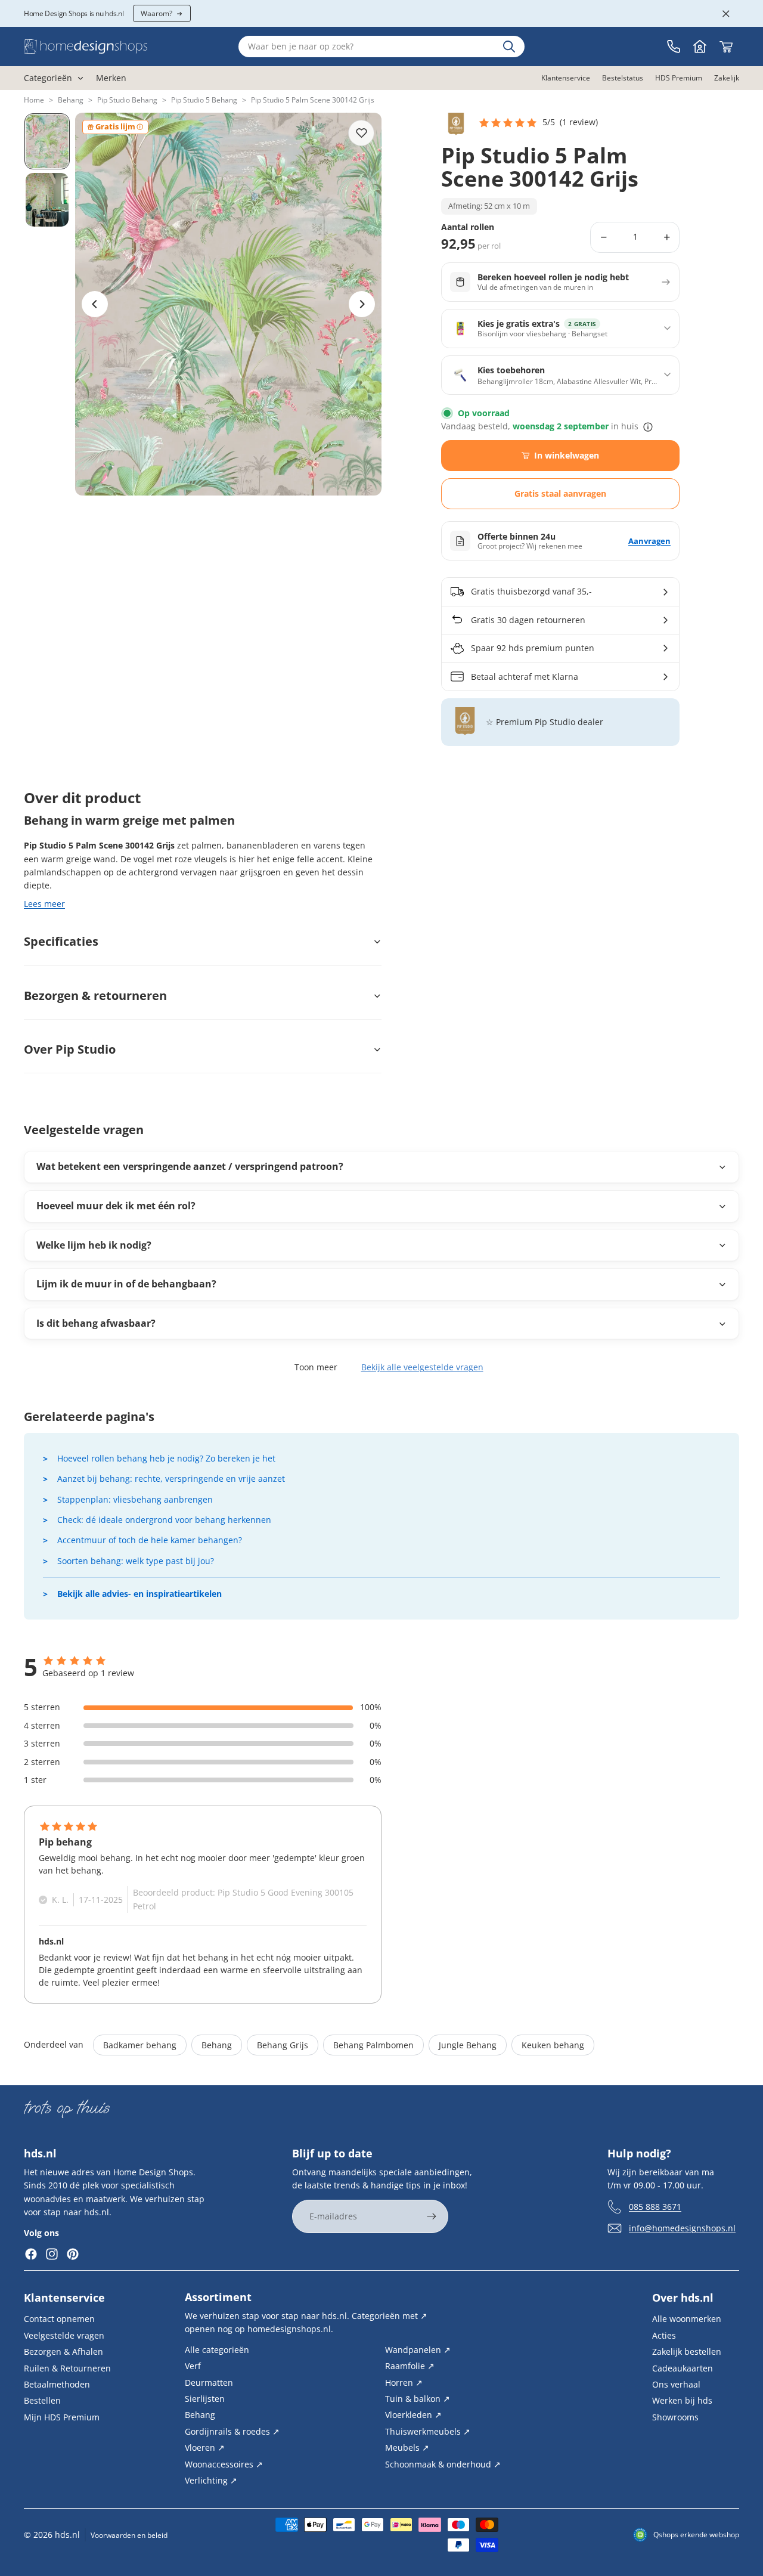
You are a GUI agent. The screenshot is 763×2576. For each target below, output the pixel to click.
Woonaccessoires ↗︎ (224, 2464)
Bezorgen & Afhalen (63, 2351)
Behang (71, 100)
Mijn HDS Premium (62, 2417)
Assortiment (218, 2297)
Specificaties (61, 941)
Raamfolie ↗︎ (410, 2366)
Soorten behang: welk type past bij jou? (136, 1561)
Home (34, 100)
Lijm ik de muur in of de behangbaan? (126, 1284)
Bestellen (42, 2400)
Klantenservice (64, 2298)
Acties (664, 2335)
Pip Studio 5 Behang (204, 100)
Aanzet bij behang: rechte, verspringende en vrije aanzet (171, 1479)
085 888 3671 (655, 2207)
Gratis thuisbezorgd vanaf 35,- (531, 591)
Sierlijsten (205, 2399)
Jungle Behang (468, 2045)
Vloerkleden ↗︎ (413, 2415)
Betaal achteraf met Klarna (525, 676)
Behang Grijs (283, 2045)
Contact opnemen (59, 2319)
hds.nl (67, 2535)
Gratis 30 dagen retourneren (528, 620)
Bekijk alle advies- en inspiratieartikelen (139, 1594)
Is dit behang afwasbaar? (96, 1323)
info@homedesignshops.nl (682, 2228)
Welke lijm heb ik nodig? (94, 1245)
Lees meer (44, 904)
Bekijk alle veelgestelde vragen (422, 1367)
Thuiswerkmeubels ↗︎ (428, 2431)
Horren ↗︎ (404, 2383)
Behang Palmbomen (373, 2045)
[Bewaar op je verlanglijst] (361, 133)
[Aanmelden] (432, 2216)
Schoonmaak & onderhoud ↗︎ (443, 2464)
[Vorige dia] (95, 304)
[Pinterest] (73, 2254)
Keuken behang (553, 2045)
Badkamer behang (140, 2045)
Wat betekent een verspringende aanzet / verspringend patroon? (190, 1166)
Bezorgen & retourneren (95, 996)
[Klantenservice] (674, 47)
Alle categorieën (217, 2350)
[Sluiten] (726, 14)
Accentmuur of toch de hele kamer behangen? (150, 1540)
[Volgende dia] (362, 304)
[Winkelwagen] (726, 47)
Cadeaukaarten (683, 2368)
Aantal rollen (468, 227)
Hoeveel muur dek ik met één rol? (116, 1206)
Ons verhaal (676, 2384)
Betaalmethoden (57, 2384)
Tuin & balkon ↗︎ (418, 2399)
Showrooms (675, 2417)
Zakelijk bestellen (687, 2351)
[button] (538, 123)
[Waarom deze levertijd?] (648, 427)
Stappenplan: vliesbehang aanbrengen (135, 1499)
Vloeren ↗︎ (205, 2447)
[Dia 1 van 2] (47, 141)
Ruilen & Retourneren (67, 2368)
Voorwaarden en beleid (129, 2535)
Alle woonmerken (687, 2319)
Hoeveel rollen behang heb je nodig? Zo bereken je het (166, 1458)
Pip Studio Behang (127, 100)
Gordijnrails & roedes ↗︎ (232, 2431)
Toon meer (316, 1367)
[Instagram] (52, 2254)
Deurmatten (209, 2383)
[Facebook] (31, 2254)
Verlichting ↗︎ (211, 2480)
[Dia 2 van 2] (47, 200)
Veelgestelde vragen (64, 2335)
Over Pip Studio (70, 1049)
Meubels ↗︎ (407, 2447)
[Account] (700, 47)
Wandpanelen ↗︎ (418, 2350)
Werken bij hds (682, 2400)
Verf (193, 2366)
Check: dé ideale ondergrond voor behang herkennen (164, 1520)
